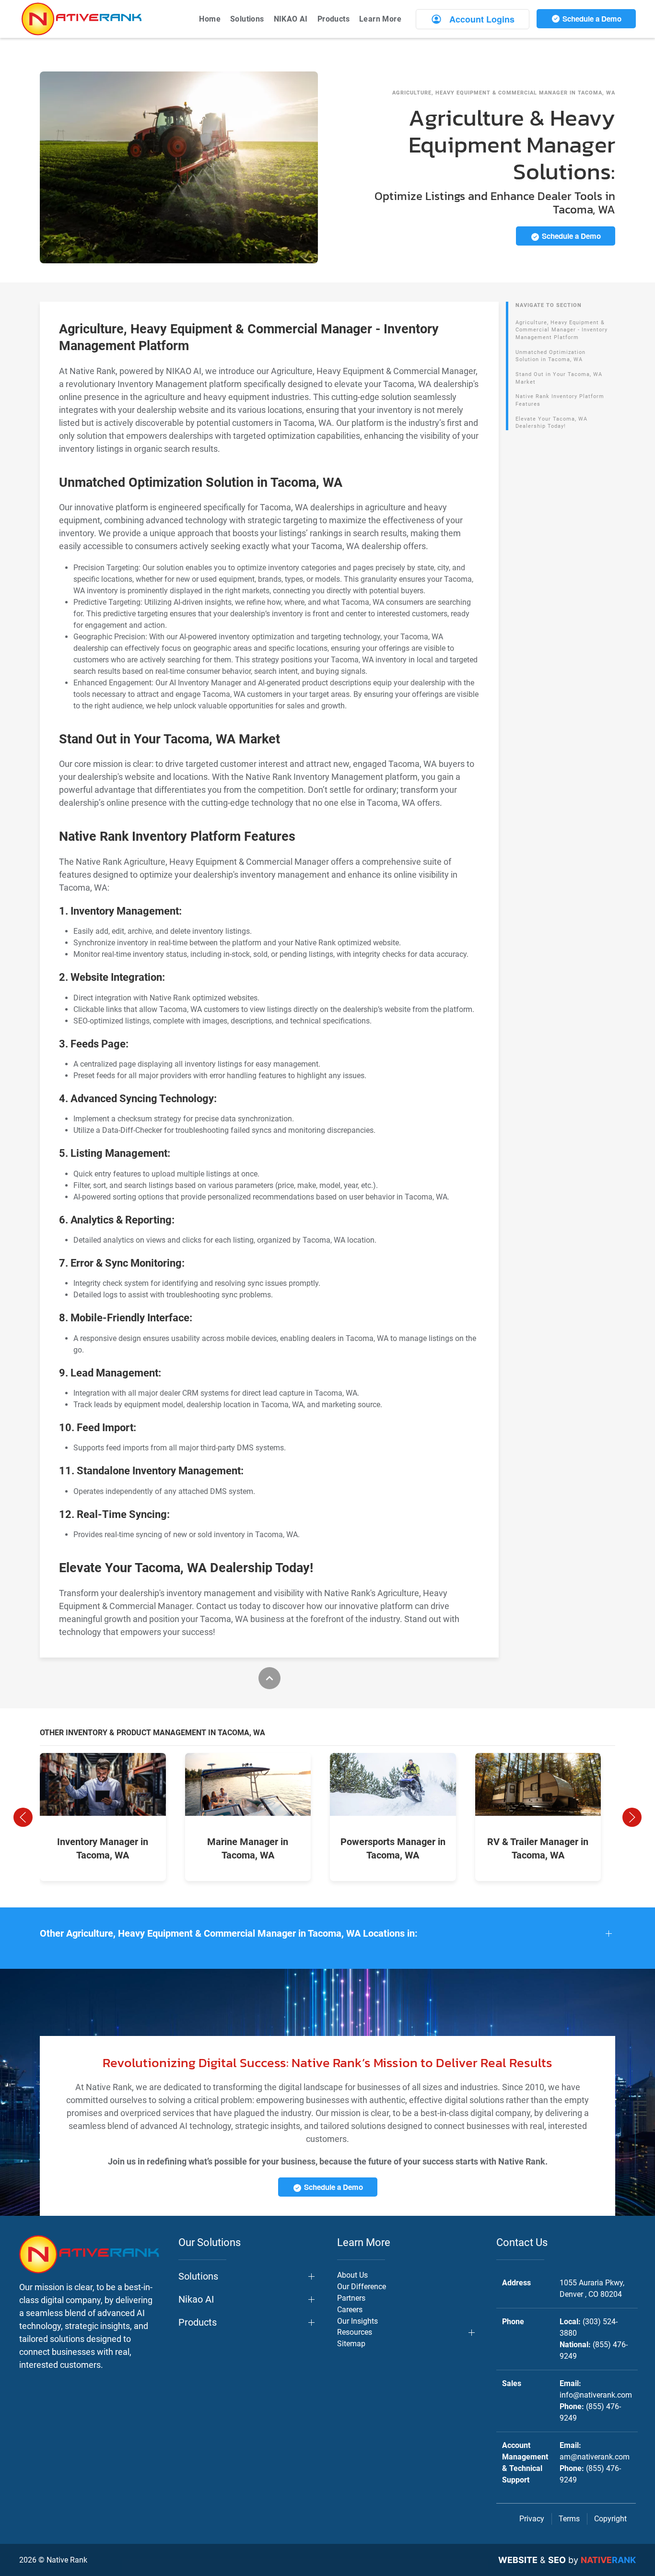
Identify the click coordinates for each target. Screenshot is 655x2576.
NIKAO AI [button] (291, 19)
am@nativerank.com (595, 2457)
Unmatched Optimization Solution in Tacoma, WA (550, 356)
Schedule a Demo (591, 19)
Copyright (610, 2519)
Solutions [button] (247, 19)
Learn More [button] (380, 19)
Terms (569, 2519)
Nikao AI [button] (196, 2299)
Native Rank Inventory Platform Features (560, 400)
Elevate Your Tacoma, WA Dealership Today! (551, 423)
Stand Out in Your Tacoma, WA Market (559, 378)
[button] (23, 1817)
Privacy (532, 2519)
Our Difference (362, 2287)
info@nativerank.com (596, 2395)
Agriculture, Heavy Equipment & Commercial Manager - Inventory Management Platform (561, 330)
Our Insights (357, 2321)
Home (210, 19)
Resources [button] (355, 2332)
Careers (350, 2310)
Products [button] (333, 19)
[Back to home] (82, 19)
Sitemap (351, 2344)
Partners (351, 2298)
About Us (352, 2275)
